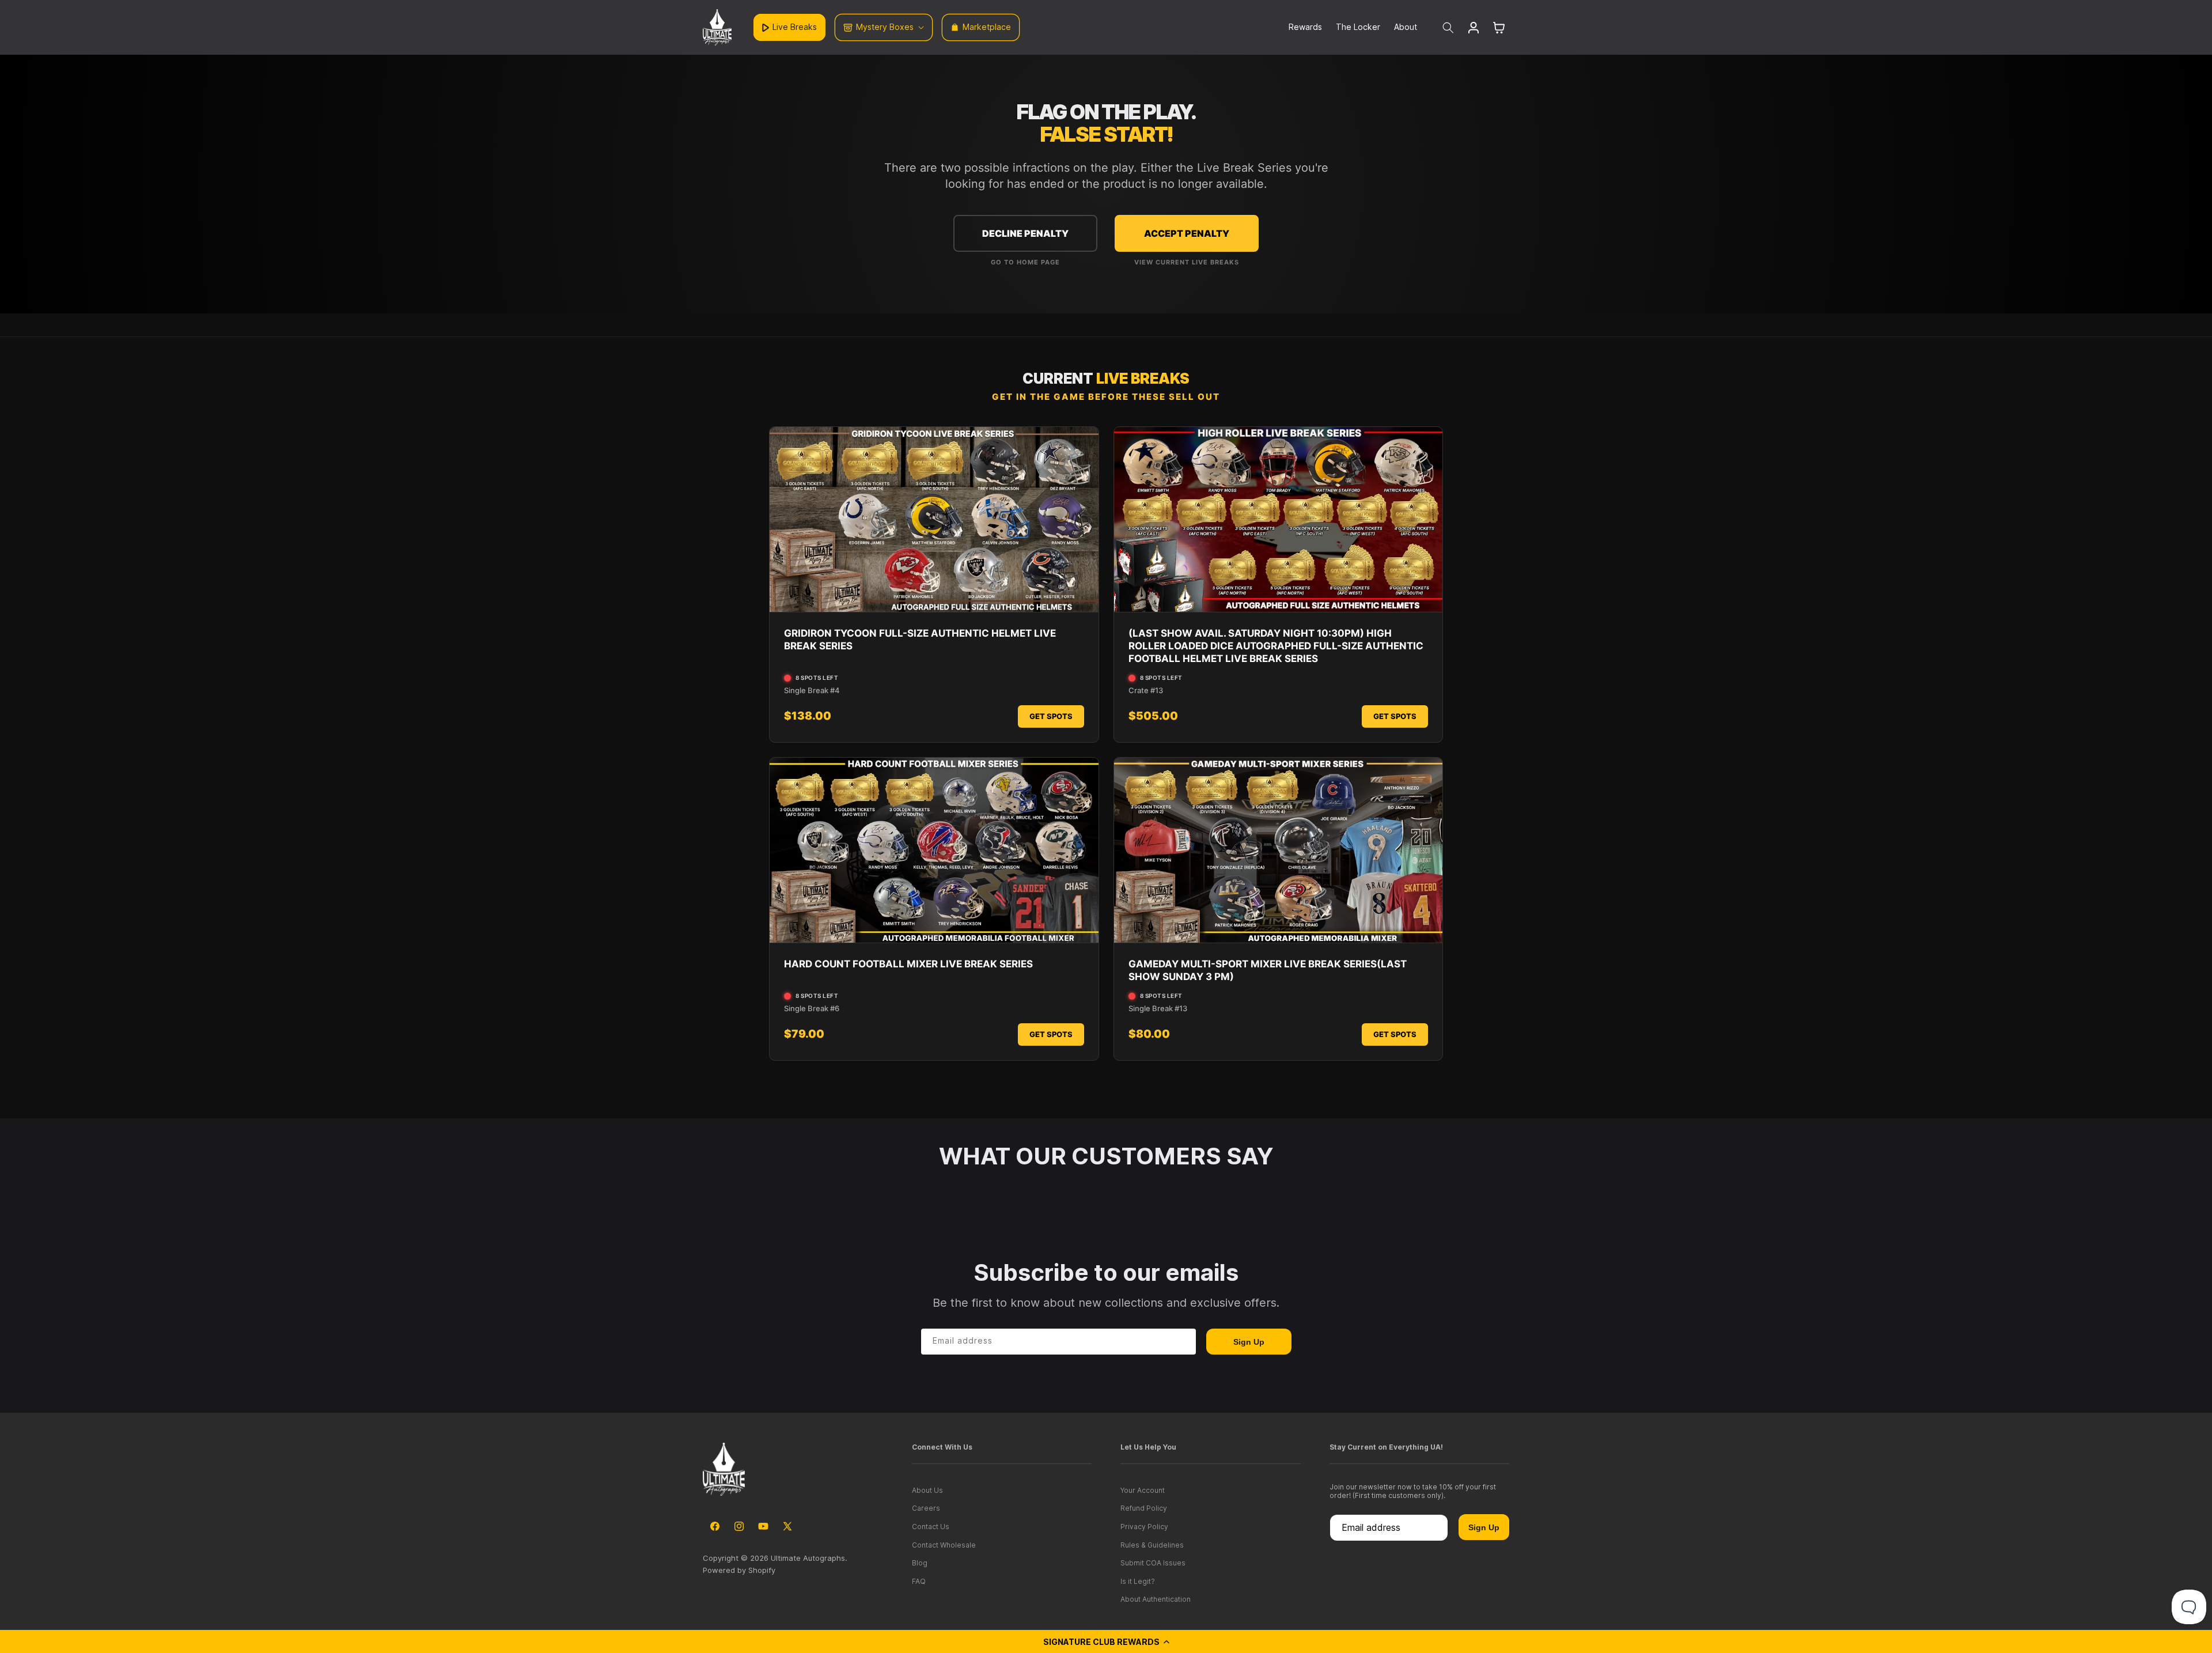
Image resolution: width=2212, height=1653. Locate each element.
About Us (927, 1490)
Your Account (1143, 1490)
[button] (1106, 1641)
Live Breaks (795, 27)
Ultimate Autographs (808, 1558)
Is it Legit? (1138, 1581)
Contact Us (931, 1527)
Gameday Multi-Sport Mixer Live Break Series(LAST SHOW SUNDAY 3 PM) (1268, 970)
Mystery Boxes (885, 27)
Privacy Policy (1144, 1527)
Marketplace (987, 27)
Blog (920, 1563)
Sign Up (1249, 1342)
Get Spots (1051, 716)
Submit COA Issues (1153, 1563)
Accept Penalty (1187, 233)
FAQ (919, 1581)
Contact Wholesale (944, 1545)
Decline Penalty (1025, 233)
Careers (926, 1508)
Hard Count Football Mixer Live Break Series (908, 964)
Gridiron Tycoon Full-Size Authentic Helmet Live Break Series (920, 640)
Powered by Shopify (739, 1570)
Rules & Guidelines (1152, 1545)
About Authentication (1156, 1599)
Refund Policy (1144, 1508)
